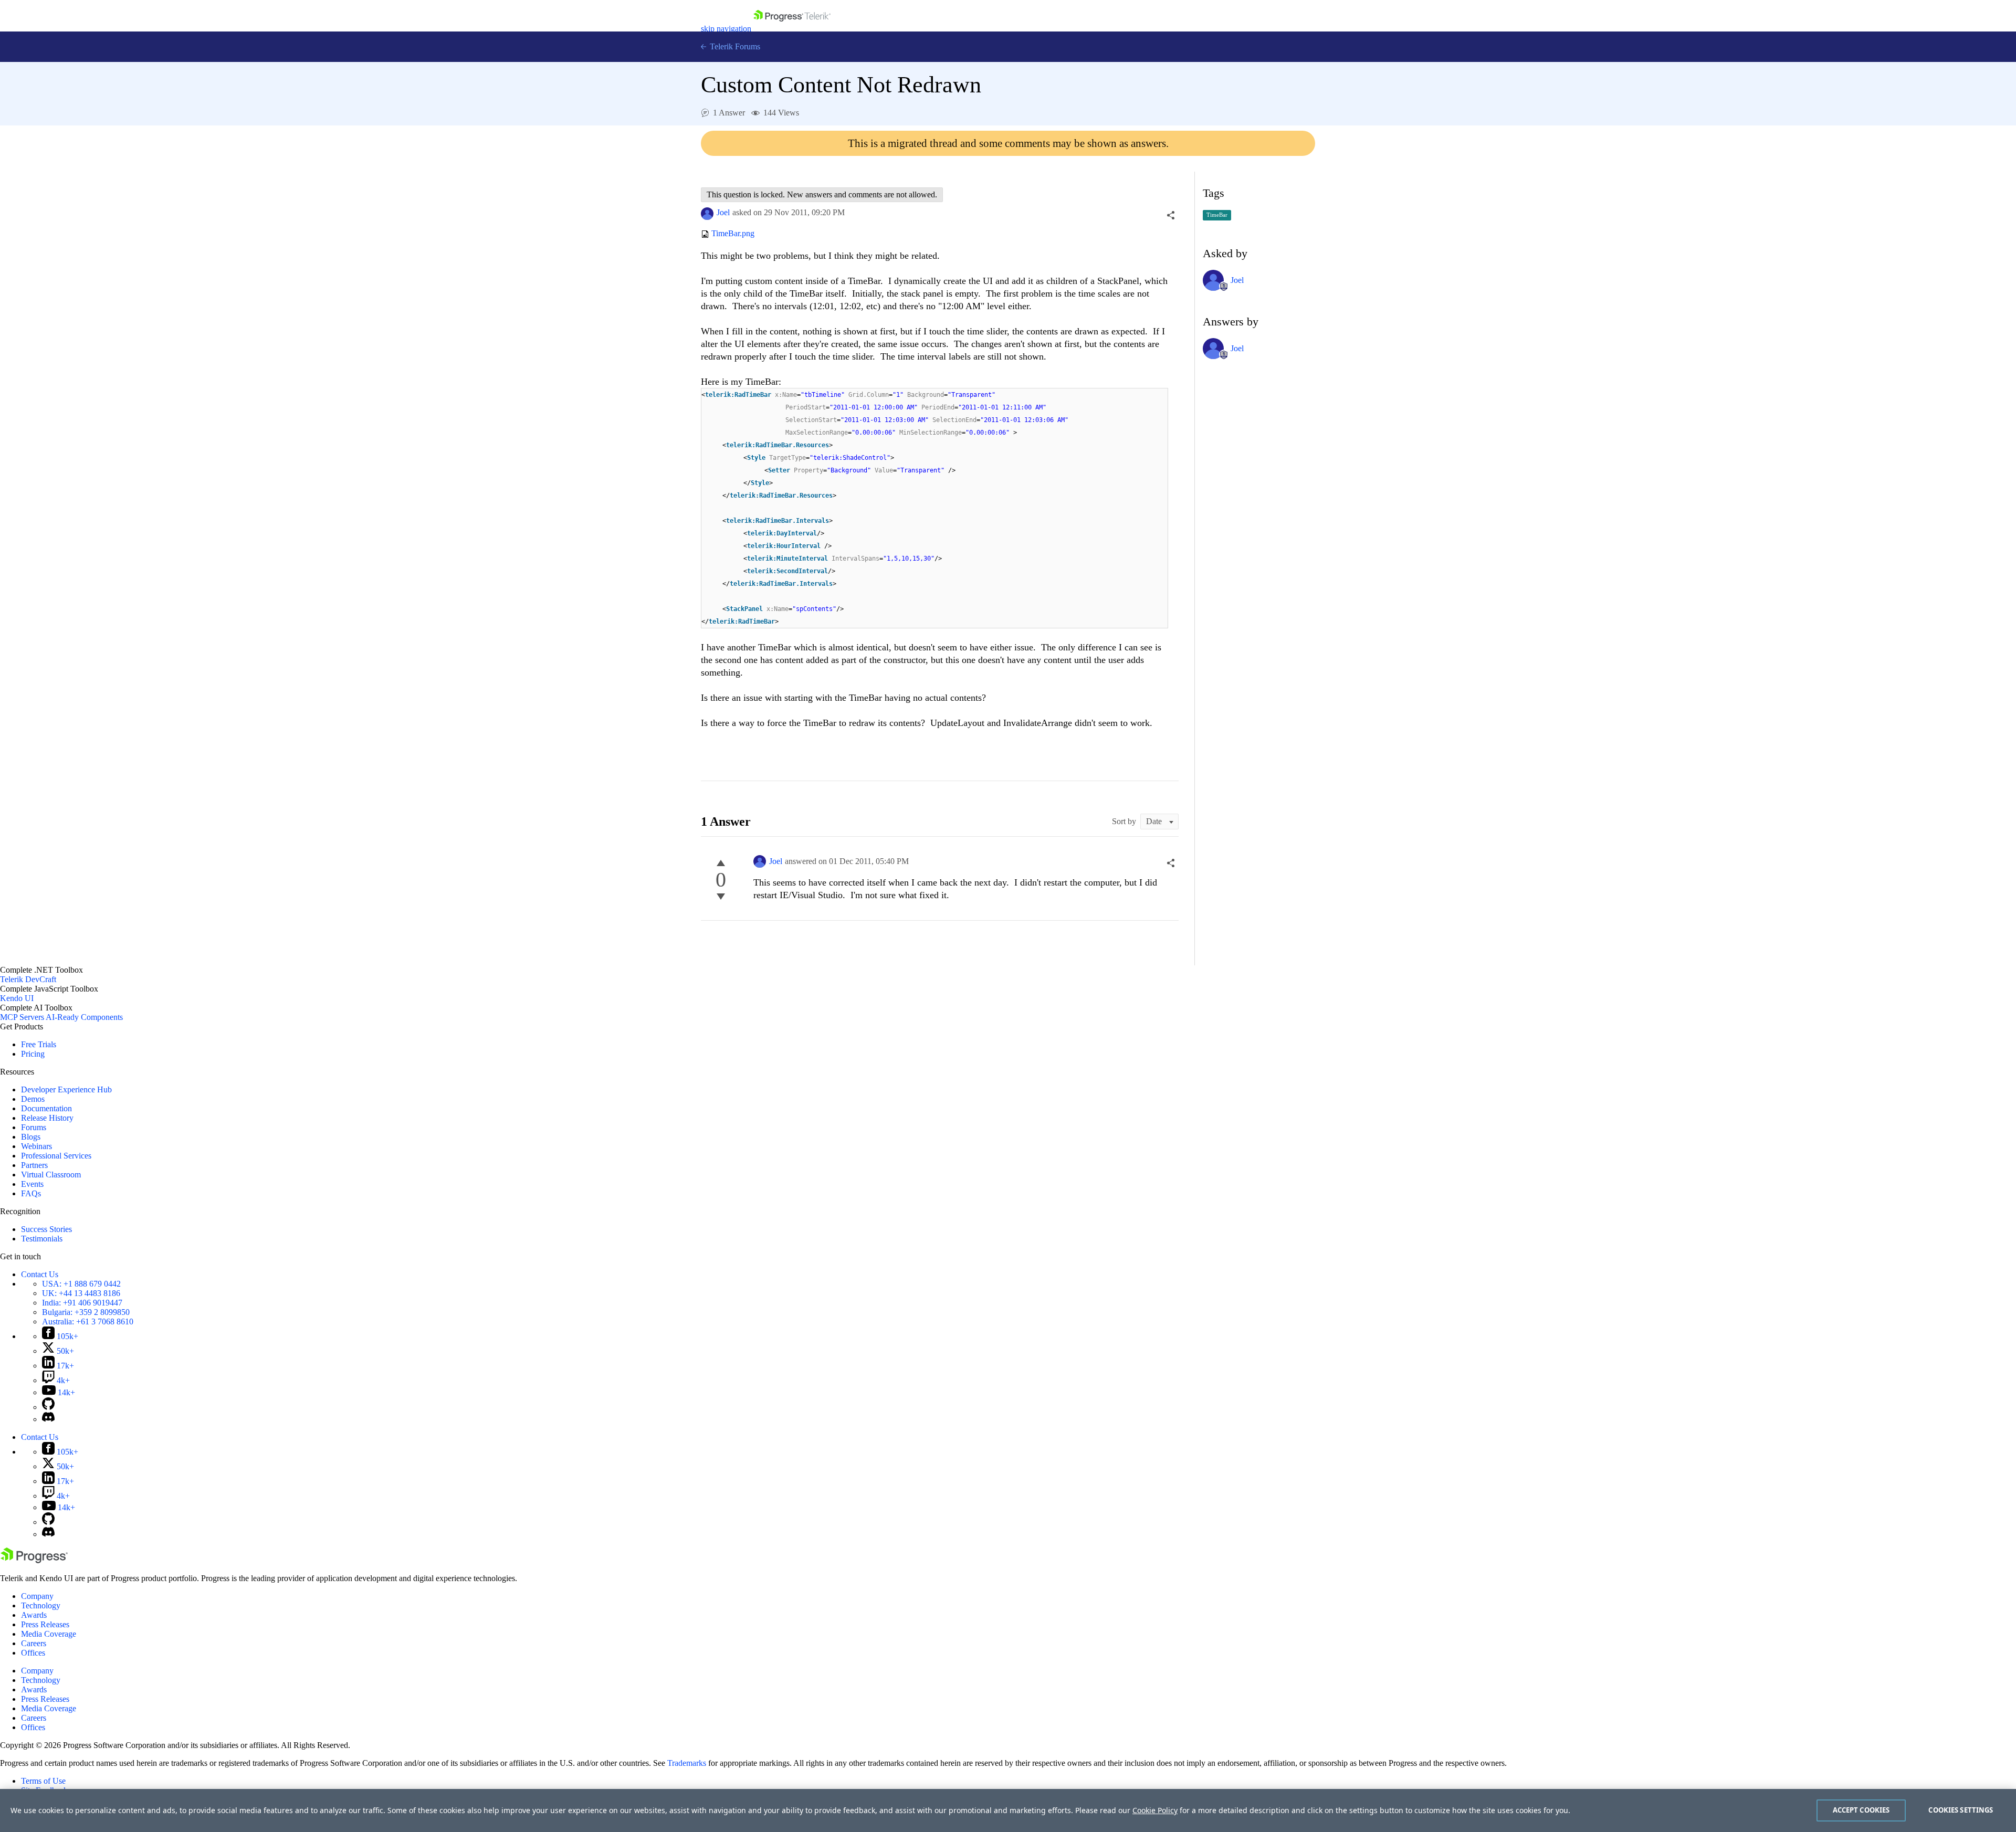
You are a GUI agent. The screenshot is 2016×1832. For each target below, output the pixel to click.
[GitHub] (48, 1407)
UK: (81, 1293)
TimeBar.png (733, 234)
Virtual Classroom (51, 1175)
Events (32, 1184)
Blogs (31, 1137)
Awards (34, 1615)
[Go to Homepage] (792, 29)
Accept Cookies (1861, 1810)
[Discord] (48, 1419)
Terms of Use (43, 1781)
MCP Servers (22, 1017)
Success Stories (46, 1229)
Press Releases (45, 1624)
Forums (34, 1127)
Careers (34, 1643)
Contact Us (40, 1274)
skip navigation (726, 29)
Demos (33, 1099)
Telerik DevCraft (28, 979)
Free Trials (39, 1044)
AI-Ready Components (84, 1017)
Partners (34, 1165)
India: (82, 1303)
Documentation (46, 1108)
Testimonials (42, 1239)
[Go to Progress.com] (34, 1560)
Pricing (33, 1054)
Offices (33, 1653)
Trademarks (687, 1763)
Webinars (36, 1146)
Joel (723, 212)
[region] (1008, 1810)
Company (37, 1596)
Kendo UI (17, 998)
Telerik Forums (734, 46)
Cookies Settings (1961, 1810)
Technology (41, 1605)
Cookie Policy (1155, 1810)
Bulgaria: (86, 1312)
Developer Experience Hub (66, 1089)
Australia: (88, 1322)
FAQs (31, 1193)
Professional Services (56, 1156)
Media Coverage (49, 1634)
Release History (47, 1118)
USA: (81, 1284)
